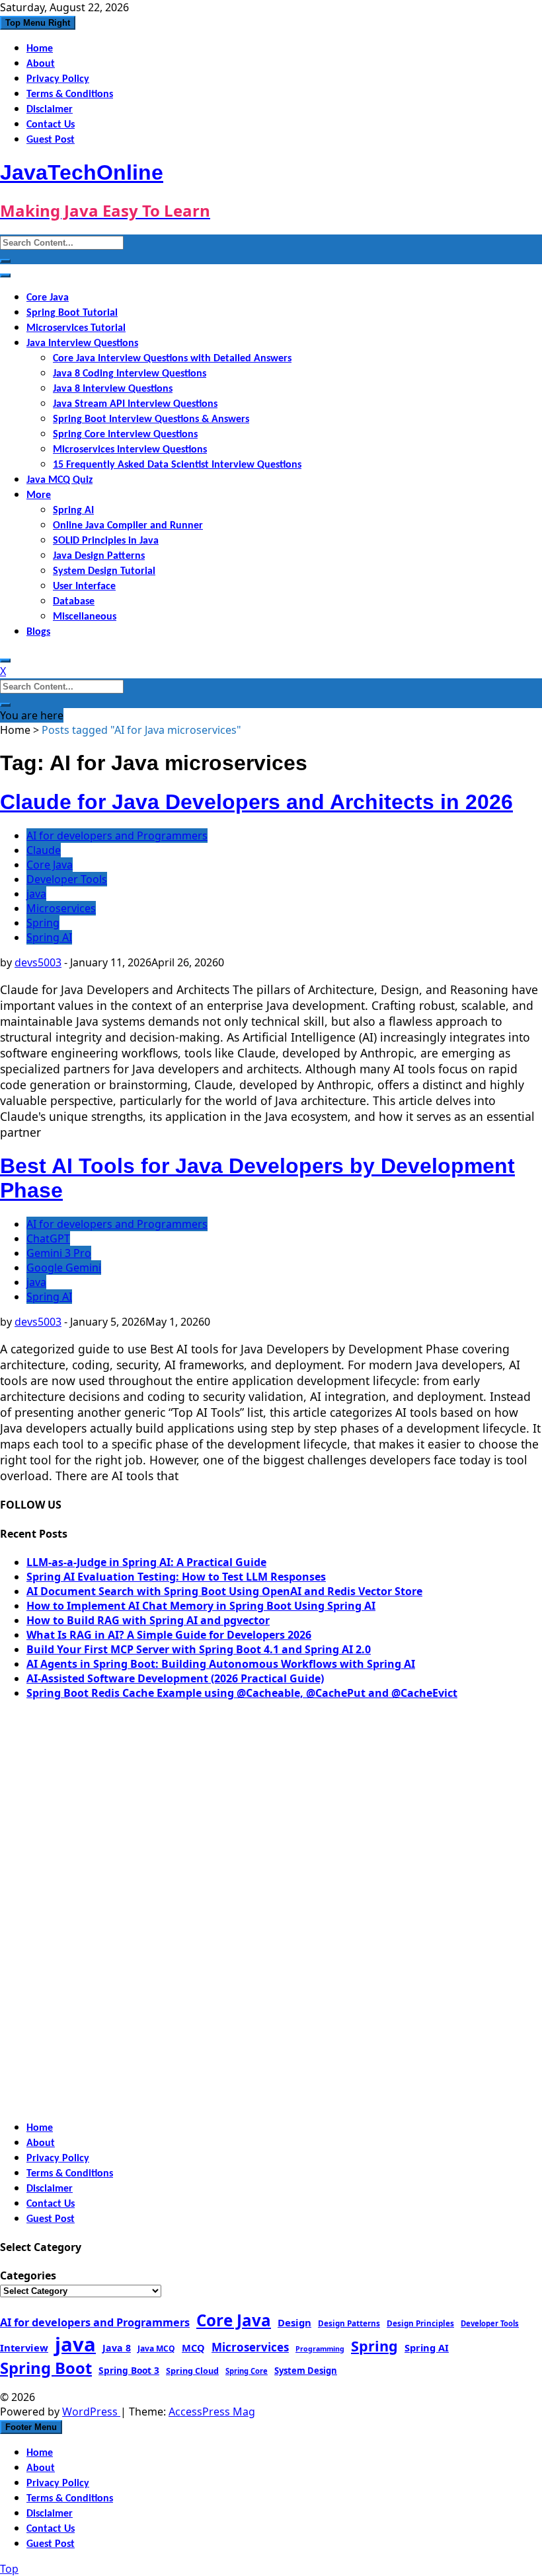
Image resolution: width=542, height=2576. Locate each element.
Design (294, 2322)
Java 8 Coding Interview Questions (130, 374)
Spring (43, 923)
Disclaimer (50, 110)
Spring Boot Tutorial (72, 313)
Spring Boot (46, 2368)
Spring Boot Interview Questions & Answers (151, 419)
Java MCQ (156, 2348)
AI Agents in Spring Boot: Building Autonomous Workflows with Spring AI (221, 1664)
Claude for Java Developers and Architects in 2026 (256, 802)
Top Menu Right (38, 23)
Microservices (61, 908)
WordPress (91, 2412)
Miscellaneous (85, 617)
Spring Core (247, 2371)
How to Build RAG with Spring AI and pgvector (148, 1620)
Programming (320, 2349)
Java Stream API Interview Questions (135, 404)
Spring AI (73, 511)
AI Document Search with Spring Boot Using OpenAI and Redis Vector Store (224, 1591)
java (36, 894)
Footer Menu (31, 2427)
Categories (28, 2275)
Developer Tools (67, 879)
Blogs (38, 632)
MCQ (193, 2347)
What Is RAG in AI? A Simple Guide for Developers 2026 (169, 1635)
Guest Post (51, 140)
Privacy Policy (58, 79)
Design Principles (420, 2323)
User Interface (84, 587)
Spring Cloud (192, 2371)
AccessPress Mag (212, 2412)
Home (40, 49)
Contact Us (51, 125)
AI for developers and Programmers (117, 836)
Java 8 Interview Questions (113, 389)
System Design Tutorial (104, 571)
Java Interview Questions (82, 343)
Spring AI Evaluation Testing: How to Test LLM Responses (176, 1577)
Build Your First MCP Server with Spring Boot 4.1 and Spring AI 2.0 (199, 1649)
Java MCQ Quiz (59, 480)
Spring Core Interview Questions (125, 435)
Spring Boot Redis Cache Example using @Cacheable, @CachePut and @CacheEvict (242, 1693)
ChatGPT (48, 1238)
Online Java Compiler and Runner (128, 526)
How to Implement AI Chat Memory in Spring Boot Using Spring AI (201, 1606)
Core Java (48, 298)
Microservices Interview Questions (130, 450)
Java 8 (117, 2348)
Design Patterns (349, 2323)
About (41, 64)
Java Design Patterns (99, 556)
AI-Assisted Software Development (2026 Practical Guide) (175, 1678)
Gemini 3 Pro (59, 1253)
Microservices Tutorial (76, 328)
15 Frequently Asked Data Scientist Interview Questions (177, 465)
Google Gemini (64, 1268)
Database (74, 602)
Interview (24, 2347)
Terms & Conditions (70, 94)
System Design (306, 2371)
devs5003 (38, 962)
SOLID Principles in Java (106, 541)
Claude (44, 850)
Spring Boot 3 (129, 2370)
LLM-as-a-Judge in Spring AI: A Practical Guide (146, 1562)
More (39, 495)
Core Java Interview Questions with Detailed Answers (172, 359)
